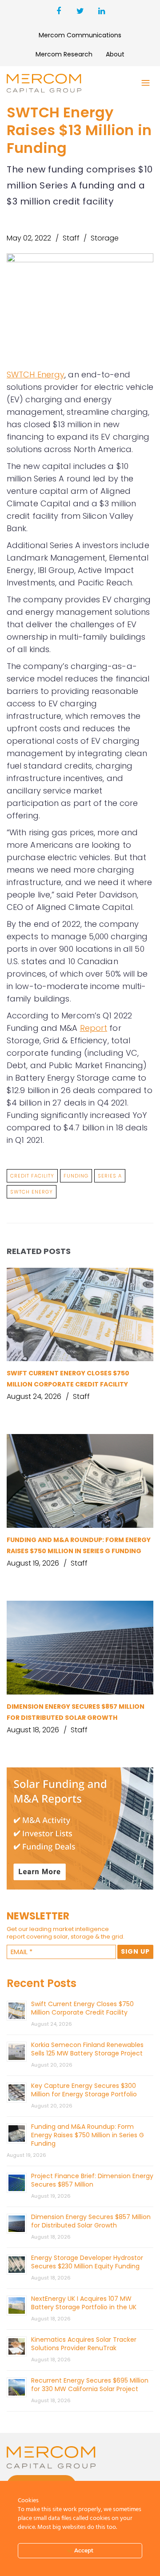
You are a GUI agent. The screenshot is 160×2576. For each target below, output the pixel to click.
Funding (76, 1176)
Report (94, 1028)
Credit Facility (32, 1176)
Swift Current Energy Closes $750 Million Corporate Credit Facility (82, 2008)
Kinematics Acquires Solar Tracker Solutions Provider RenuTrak (84, 2344)
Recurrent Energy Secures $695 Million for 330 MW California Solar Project (90, 2385)
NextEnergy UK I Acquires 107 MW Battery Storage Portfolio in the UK (84, 2303)
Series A (110, 1176)
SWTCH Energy (36, 375)
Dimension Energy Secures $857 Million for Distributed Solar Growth (91, 2221)
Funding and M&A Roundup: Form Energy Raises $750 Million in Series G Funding (88, 2135)
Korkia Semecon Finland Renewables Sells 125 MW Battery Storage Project (87, 2049)
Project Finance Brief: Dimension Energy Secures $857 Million (92, 2180)
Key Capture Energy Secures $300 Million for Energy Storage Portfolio (84, 2090)
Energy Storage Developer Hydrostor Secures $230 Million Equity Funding (87, 2262)
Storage (105, 238)
